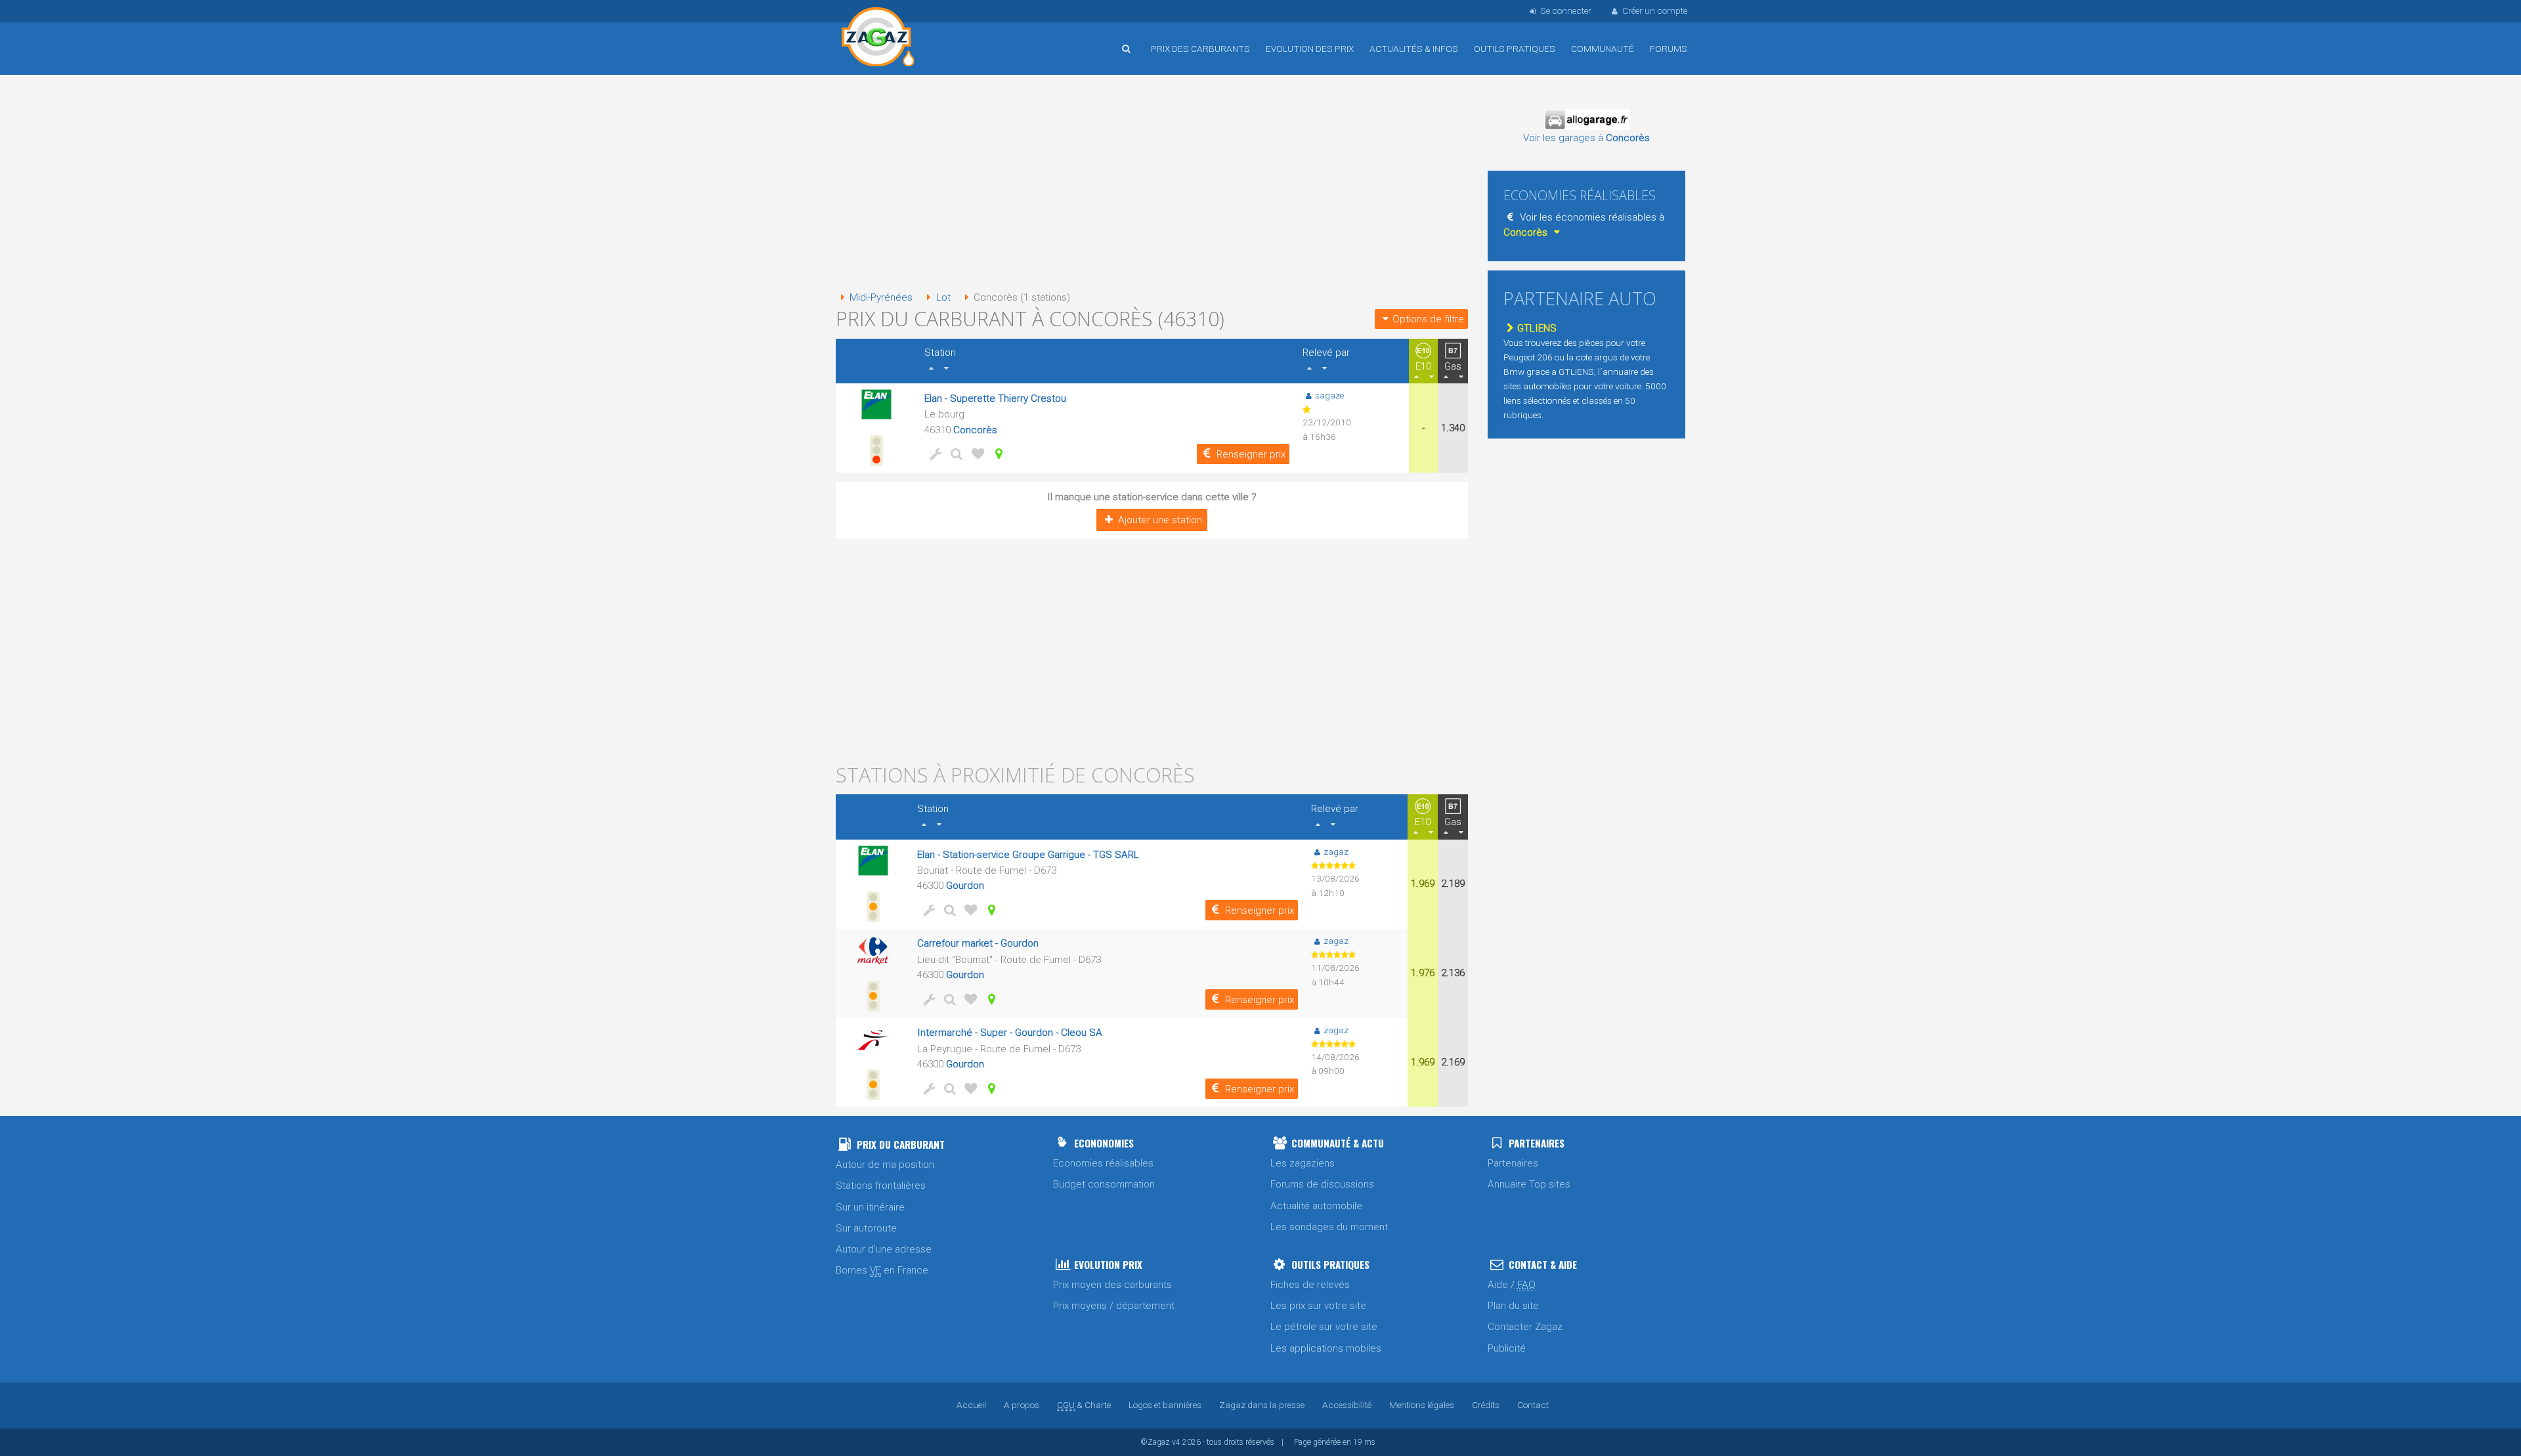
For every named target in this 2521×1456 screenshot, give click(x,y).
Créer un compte (1655, 11)
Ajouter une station (1160, 520)
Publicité (1507, 1348)
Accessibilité (1347, 1405)
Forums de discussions (1322, 1184)
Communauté (1603, 49)
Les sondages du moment (1329, 1227)
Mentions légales (1422, 1405)
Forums (1669, 49)
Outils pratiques (1515, 49)
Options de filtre (1428, 319)
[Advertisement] (1152, 184)
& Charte (1084, 1405)
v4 (1176, 1442)
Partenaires (1513, 1163)
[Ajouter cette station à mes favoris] (976, 454)
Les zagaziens (1303, 1163)
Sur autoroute (866, 1228)
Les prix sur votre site (1318, 1306)
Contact (1533, 1405)
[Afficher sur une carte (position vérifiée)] (997, 454)
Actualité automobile (1316, 1206)
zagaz (1336, 851)
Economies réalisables (1103, 1163)
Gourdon (965, 886)
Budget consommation (1104, 1184)
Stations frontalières (881, 1186)
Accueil (878, 39)
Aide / (1512, 1285)
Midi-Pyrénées (881, 297)
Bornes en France (882, 1270)
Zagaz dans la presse (1262, 1405)
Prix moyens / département (1114, 1306)
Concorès (975, 430)
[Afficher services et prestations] (934, 454)
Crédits (1486, 1405)
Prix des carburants (1200, 49)
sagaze (1329, 395)
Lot (943, 297)
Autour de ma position (885, 1165)
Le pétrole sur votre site (1324, 1327)
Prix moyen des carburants (1112, 1285)
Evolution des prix (1310, 49)
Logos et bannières (1165, 1405)
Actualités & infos (1414, 49)
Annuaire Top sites (1529, 1184)
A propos (1022, 1405)
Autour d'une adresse (884, 1249)
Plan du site (1513, 1306)
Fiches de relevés (1310, 1285)
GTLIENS (1537, 328)
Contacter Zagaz (1525, 1327)
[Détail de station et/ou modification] (955, 454)
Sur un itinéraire (870, 1207)
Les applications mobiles (1326, 1348)
